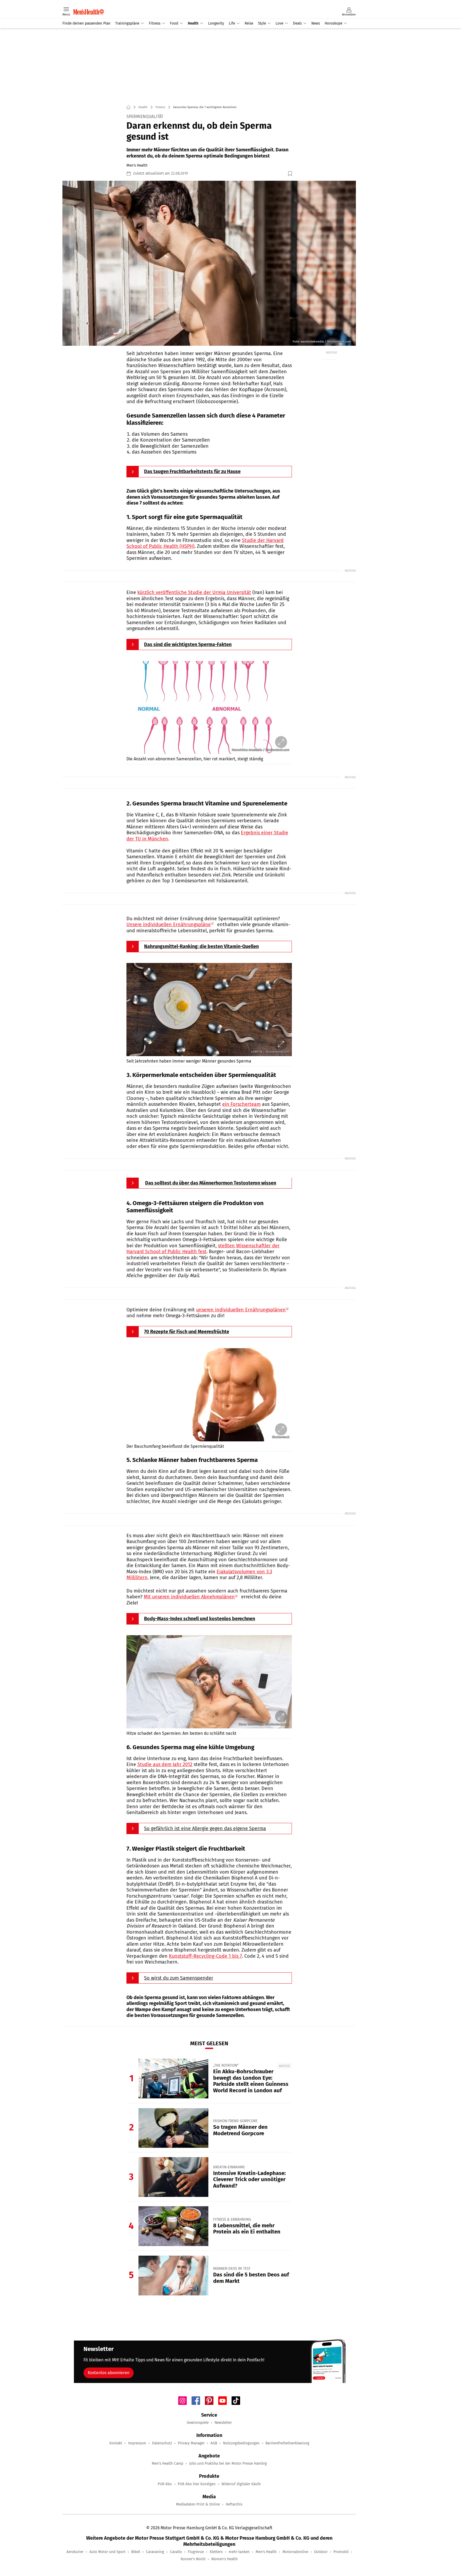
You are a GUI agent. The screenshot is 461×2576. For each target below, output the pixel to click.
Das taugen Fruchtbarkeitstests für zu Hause (192, 471)
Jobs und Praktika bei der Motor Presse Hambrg (228, 2463)
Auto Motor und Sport (107, 2552)
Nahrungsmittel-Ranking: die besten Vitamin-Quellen (201, 946)
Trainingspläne (127, 23)
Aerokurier (75, 2552)
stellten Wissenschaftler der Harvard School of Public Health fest (203, 1249)
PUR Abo (165, 2484)
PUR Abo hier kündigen (197, 2484)
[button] (209, 263)
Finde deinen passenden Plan (86, 23)
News (316, 23)
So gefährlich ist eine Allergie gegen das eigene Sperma (205, 1828)
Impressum (137, 2443)
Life (232, 23)
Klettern (216, 2552)
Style (262, 23)
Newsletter (223, 2423)
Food (174, 23)
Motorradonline (295, 2552)
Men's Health (266, 2552)
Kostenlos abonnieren (109, 2373)
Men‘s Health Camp (168, 2463)
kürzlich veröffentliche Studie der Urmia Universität (194, 592)
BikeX (136, 2552)
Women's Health (224, 2559)
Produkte (239, 3)
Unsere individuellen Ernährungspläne (169, 925)
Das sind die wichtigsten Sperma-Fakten (188, 644)
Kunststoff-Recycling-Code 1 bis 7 (205, 1956)
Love (279, 23)
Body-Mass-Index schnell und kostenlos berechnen (200, 1619)
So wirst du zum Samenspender (179, 1978)
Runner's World (193, 2559)
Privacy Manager (191, 2443)
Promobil (341, 2552)
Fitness (155, 23)
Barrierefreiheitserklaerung (287, 2443)
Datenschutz (162, 2443)
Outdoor (321, 2552)
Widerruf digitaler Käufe (241, 2484)
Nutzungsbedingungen (241, 2443)
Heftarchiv (234, 2504)
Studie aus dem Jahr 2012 (165, 1764)
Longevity (216, 23)
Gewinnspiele (198, 2423)
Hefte (224, 3)
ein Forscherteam (241, 1104)
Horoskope (333, 23)
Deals (297, 23)
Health (193, 23)
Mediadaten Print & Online (198, 2504)
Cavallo (176, 2552)
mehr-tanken (239, 2552)
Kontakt (116, 2443)
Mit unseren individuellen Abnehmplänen (189, 1597)
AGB (214, 2443)
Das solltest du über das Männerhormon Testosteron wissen (211, 1183)
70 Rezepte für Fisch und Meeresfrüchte (187, 1332)
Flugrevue (196, 2552)
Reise (249, 23)
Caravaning (155, 2552)
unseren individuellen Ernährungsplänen (241, 1310)
